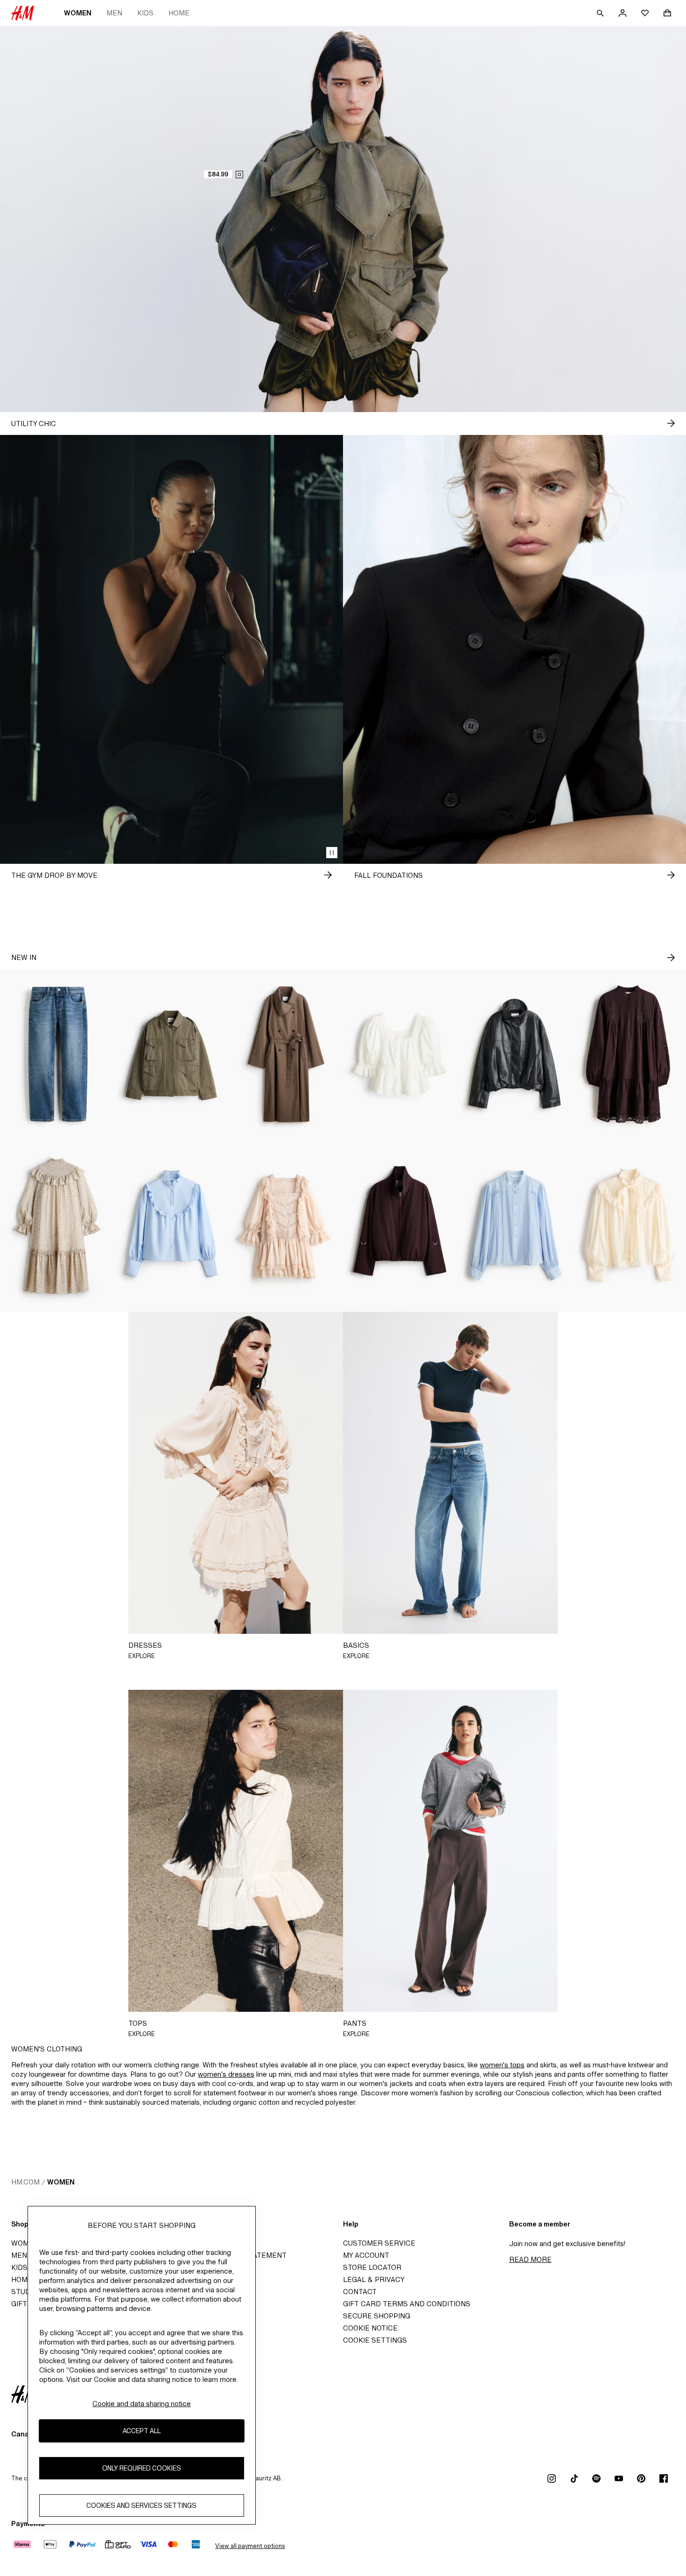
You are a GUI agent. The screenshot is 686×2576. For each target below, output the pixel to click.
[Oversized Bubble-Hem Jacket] (514, 1055)
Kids (145, 13)
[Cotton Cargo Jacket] (171, 1055)
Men (114, 13)
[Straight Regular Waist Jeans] (57, 1055)
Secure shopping (377, 2316)
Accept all (142, 2431)
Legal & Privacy (374, 2279)
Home (179, 13)
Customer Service (379, 2243)
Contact (360, 2292)
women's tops (502, 2065)
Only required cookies (142, 2468)
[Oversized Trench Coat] (286, 1055)
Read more (530, 2259)
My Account (366, 2255)
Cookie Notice (370, 2328)
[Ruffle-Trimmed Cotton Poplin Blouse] (171, 1226)
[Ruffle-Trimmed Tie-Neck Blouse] (629, 1226)
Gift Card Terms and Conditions (407, 2304)
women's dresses (226, 2074)
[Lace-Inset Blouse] (514, 1226)
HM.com (25, 2182)
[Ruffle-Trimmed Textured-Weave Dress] (57, 1226)
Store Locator (372, 2267)
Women (78, 13)
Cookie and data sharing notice (142, 2404)
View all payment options (250, 2546)
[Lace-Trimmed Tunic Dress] (629, 1055)
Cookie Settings (375, 2340)
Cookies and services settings (141, 2505)
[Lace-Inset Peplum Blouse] (400, 1055)
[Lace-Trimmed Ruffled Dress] (286, 1226)
